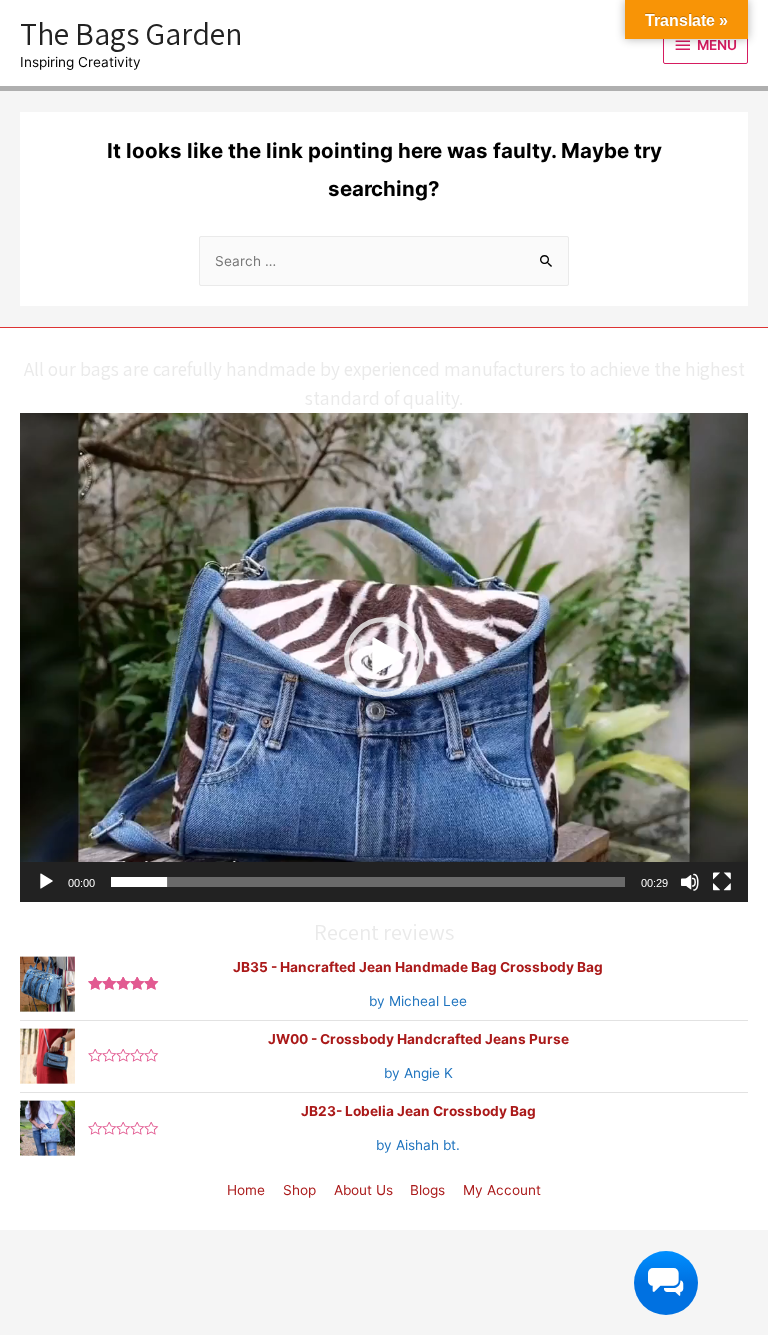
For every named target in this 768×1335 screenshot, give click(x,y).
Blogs (427, 1190)
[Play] (46, 882)
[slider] (368, 882)
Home (246, 1190)
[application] (384, 657)
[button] (384, 657)
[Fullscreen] (722, 882)
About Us (363, 1190)
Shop (299, 1190)
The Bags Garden (131, 33)
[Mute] (690, 882)
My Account (502, 1190)
